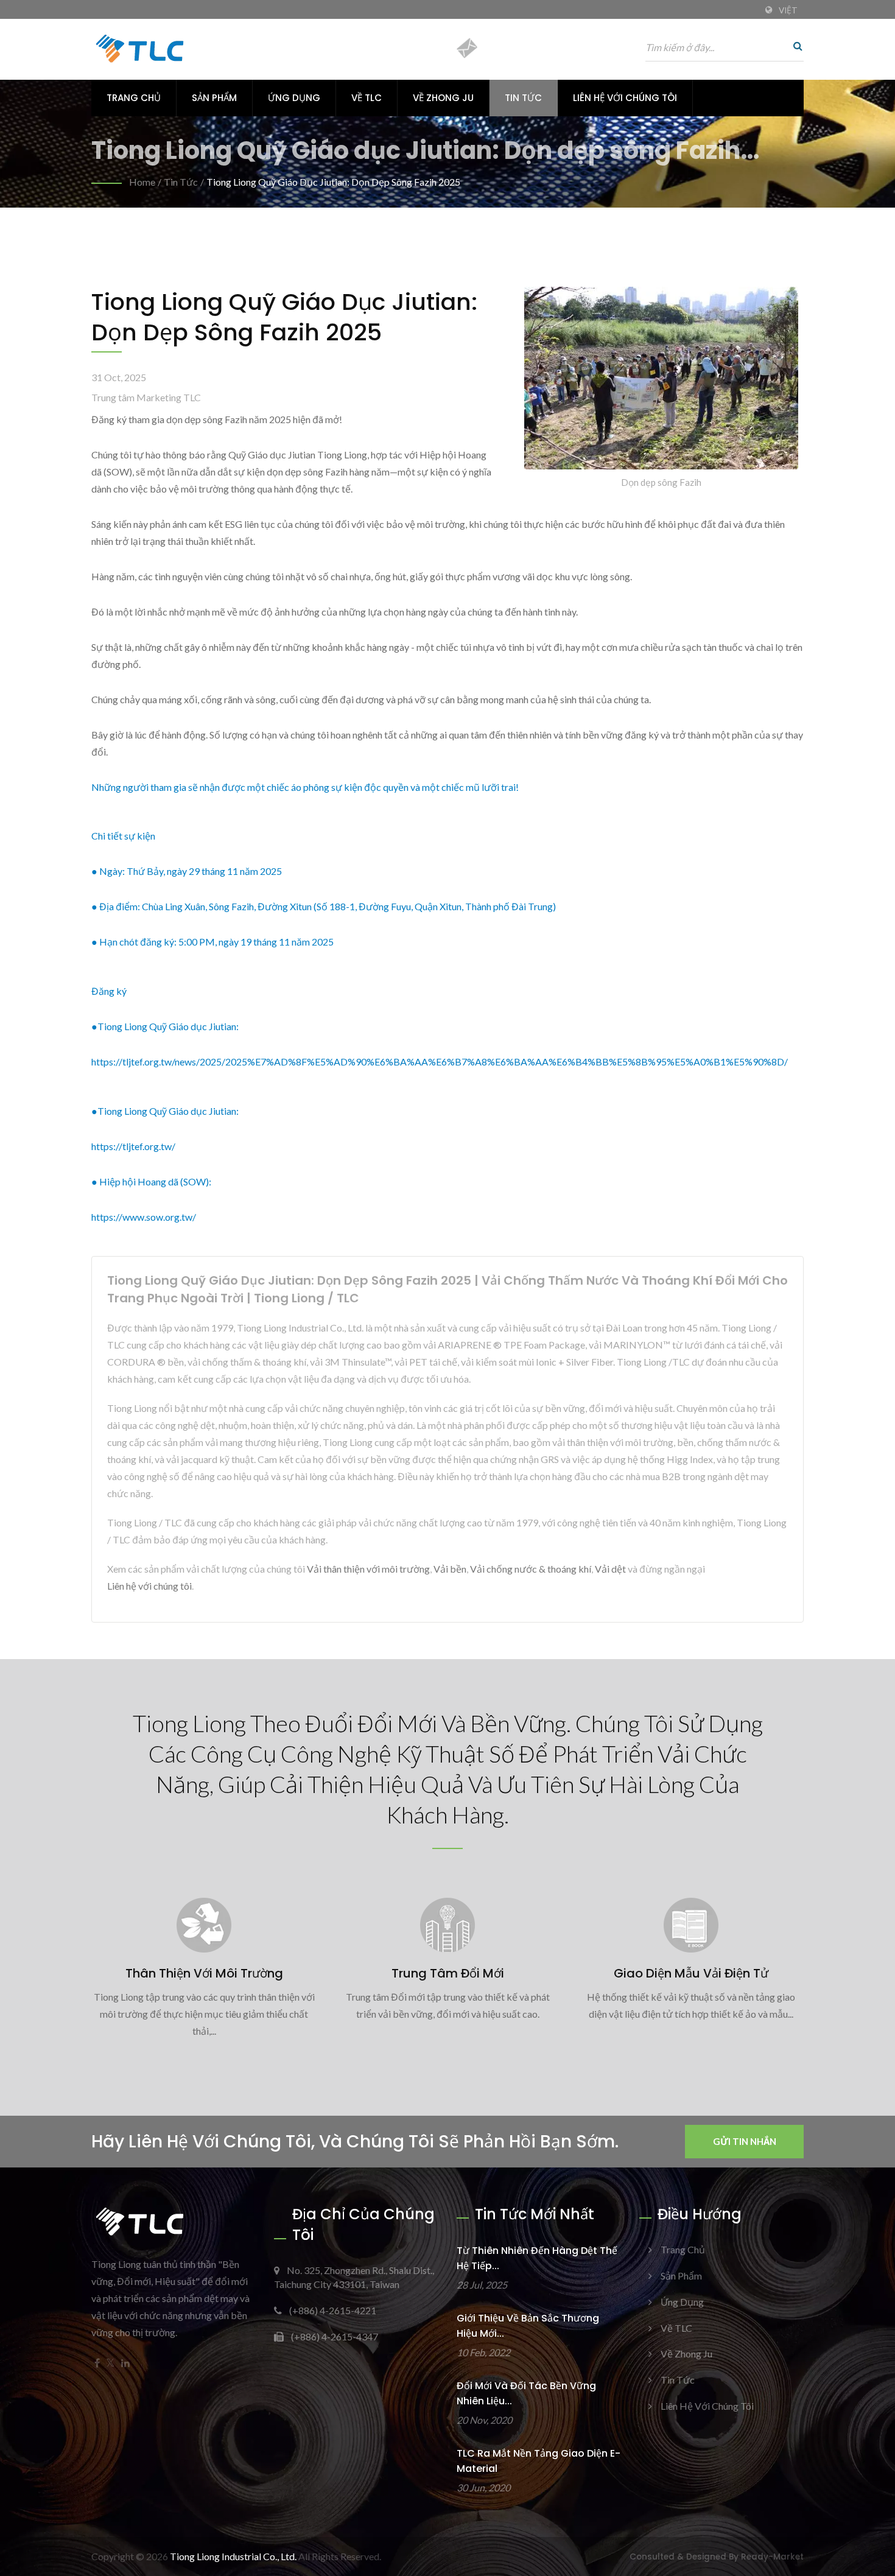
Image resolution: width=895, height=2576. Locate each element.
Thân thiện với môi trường (204, 1973)
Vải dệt (610, 1569)
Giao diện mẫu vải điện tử (691, 1973)
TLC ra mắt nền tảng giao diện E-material (539, 2461)
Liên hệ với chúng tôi (625, 98)
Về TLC (367, 98)
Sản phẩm (214, 98)
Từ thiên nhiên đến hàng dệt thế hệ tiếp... (537, 2258)
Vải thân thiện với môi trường (368, 1569)
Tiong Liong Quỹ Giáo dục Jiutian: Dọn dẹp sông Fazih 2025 (333, 182)
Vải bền (450, 1569)
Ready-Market (772, 2557)
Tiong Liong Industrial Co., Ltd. (233, 2556)
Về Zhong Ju (443, 98)
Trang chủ (134, 98)
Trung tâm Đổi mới (448, 1973)
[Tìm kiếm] (795, 46)
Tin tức (523, 98)
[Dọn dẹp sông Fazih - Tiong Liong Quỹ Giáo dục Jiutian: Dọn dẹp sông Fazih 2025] (661, 381)
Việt (788, 10)
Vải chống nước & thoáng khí (531, 1569)
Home (142, 182)
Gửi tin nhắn (745, 2141)
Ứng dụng (294, 98)
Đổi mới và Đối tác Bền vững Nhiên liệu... (526, 2393)
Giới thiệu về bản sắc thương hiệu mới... (528, 2326)
